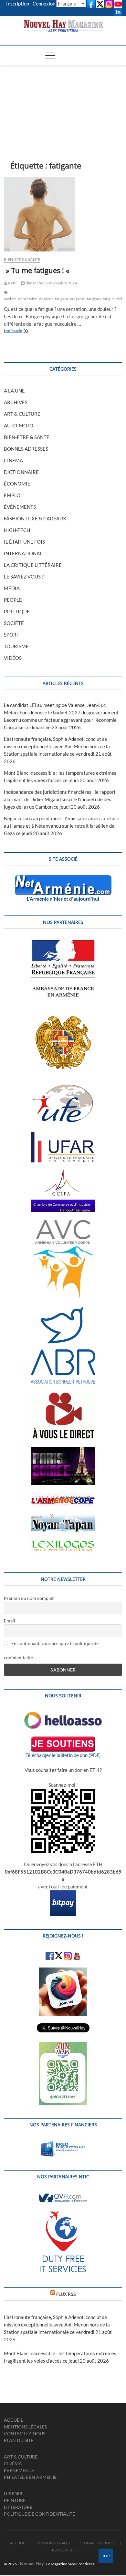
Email (10, 1621)
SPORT (12, 635)
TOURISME (16, 646)
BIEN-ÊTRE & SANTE (22, 259)
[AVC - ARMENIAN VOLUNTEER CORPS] (63, 1223)
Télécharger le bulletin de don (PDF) (63, 1755)
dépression (28, 299)
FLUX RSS (66, 2294)
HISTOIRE (14, 2494)
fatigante (78, 299)
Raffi (12, 283)
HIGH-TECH (17, 530)
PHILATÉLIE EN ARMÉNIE (30, 2477)
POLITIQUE (17, 611)
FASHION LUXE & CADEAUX (35, 518)
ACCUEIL (13, 2420)
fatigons (94, 299)
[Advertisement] (63, 103)
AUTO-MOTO (19, 425)
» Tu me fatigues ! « (38, 270)
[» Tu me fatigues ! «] (63, 214)
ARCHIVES (16, 402)
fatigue (109, 299)
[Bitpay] (63, 1894)
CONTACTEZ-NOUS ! (26, 2433)
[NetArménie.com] (63, 879)
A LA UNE (14, 391)
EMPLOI (13, 495)
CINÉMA (13, 460)
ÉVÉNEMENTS (20, 507)
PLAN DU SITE (19, 2440)
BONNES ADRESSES (26, 449)
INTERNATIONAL (23, 553)
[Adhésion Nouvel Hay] (63, 1715)
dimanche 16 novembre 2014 (51, 283)
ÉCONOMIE (17, 484)
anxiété (10, 299)
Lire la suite (19, 331)
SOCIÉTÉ (14, 623)
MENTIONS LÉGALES (25, 2427)
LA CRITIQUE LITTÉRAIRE (33, 565)
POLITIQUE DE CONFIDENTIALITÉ (39, 2514)
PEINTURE (15, 2500)
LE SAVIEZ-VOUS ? (24, 577)
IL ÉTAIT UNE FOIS (24, 542)
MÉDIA (12, 588)
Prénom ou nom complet (29, 1598)
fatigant (62, 299)
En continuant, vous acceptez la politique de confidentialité (51, 1650)
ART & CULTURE (22, 414)
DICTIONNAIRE (21, 472)
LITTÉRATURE (18, 2507)
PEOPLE (13, 600)
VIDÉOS (13, 658)
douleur (46, 299)
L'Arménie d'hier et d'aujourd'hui (63, 899)
